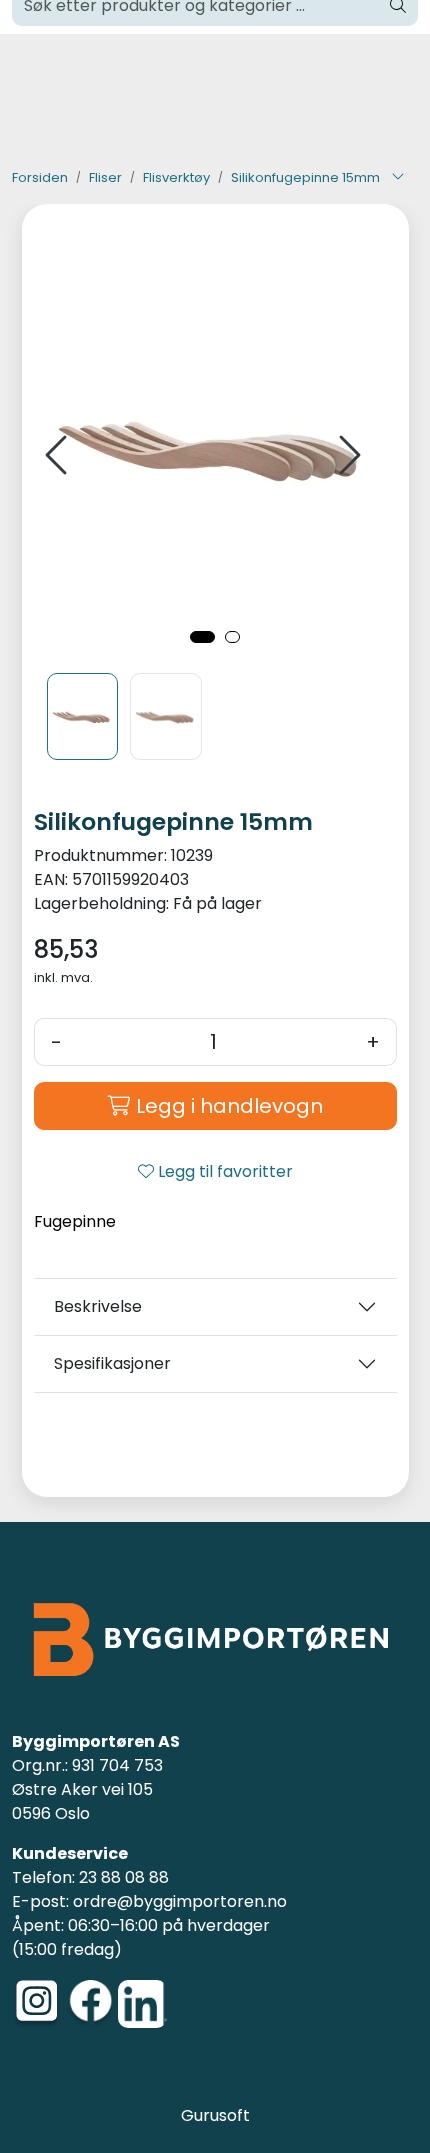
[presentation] (59, 455)
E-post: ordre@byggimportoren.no (149, 1901)
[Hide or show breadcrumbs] (398, 178)
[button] (202, 637)
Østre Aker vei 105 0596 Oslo (82, 1801)
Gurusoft (215, 2115)
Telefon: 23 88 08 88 (90, 1877)
